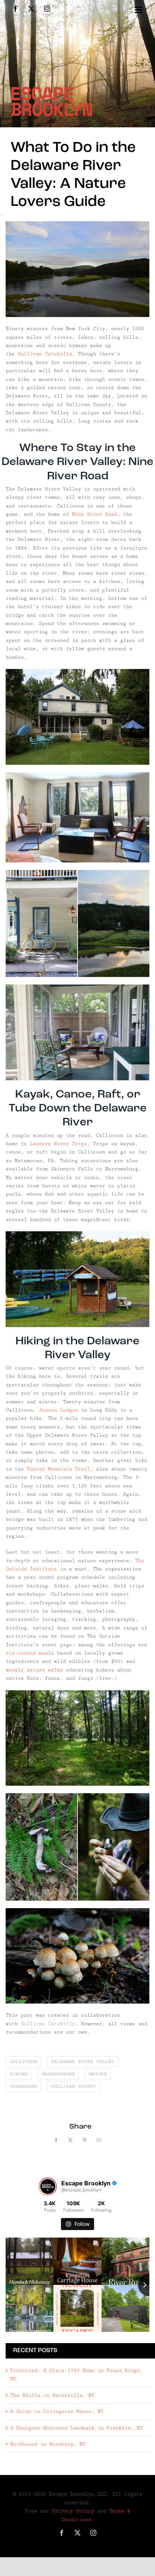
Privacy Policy (73, 2511)
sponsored (23, 2086)
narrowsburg (58, 2074)
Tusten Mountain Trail (58, 1469)
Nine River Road (94, 514)
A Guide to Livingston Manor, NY (57, 2411)
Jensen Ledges (58, 1410)
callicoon (23, 2062)
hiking (19, 2074)
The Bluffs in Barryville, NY (52, 2395)
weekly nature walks (34, 1670)
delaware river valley (82, 2062)
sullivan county (73, 2086)
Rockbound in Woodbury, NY (48, 2444)
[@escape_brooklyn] (48, 2186)
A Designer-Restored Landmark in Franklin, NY (76, 2428)
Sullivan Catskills (45, 354)
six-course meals (30, 1653)
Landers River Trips (58, 1144)
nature (98, 2074)
